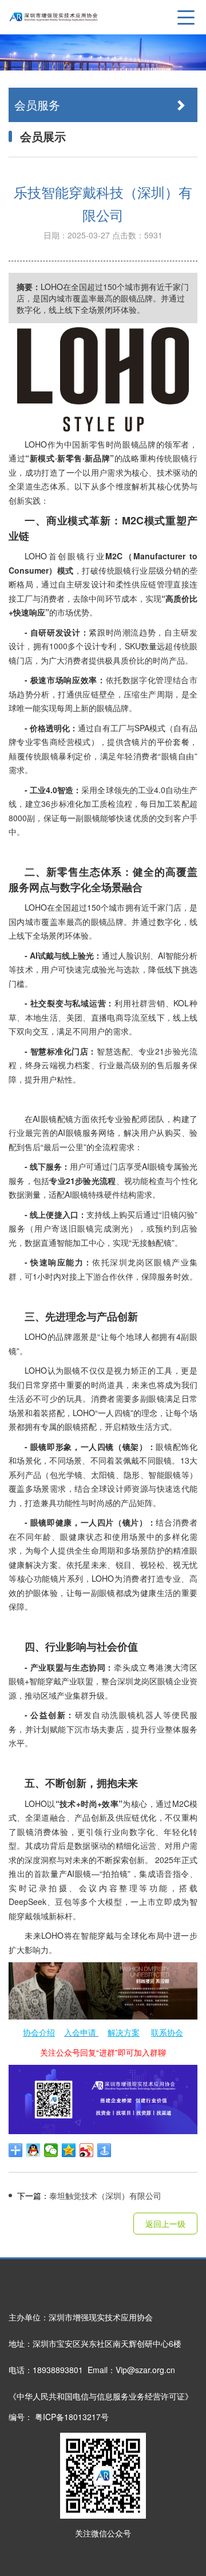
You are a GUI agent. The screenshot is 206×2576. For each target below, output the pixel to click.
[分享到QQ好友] (33, 2150)
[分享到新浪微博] (87, 2150)
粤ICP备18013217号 (72, 2417)
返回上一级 (165, 2224)
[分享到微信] (51, 2150)
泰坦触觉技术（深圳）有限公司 (89, 2195)
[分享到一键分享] (104, 2150)
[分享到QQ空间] (69, 2150)
